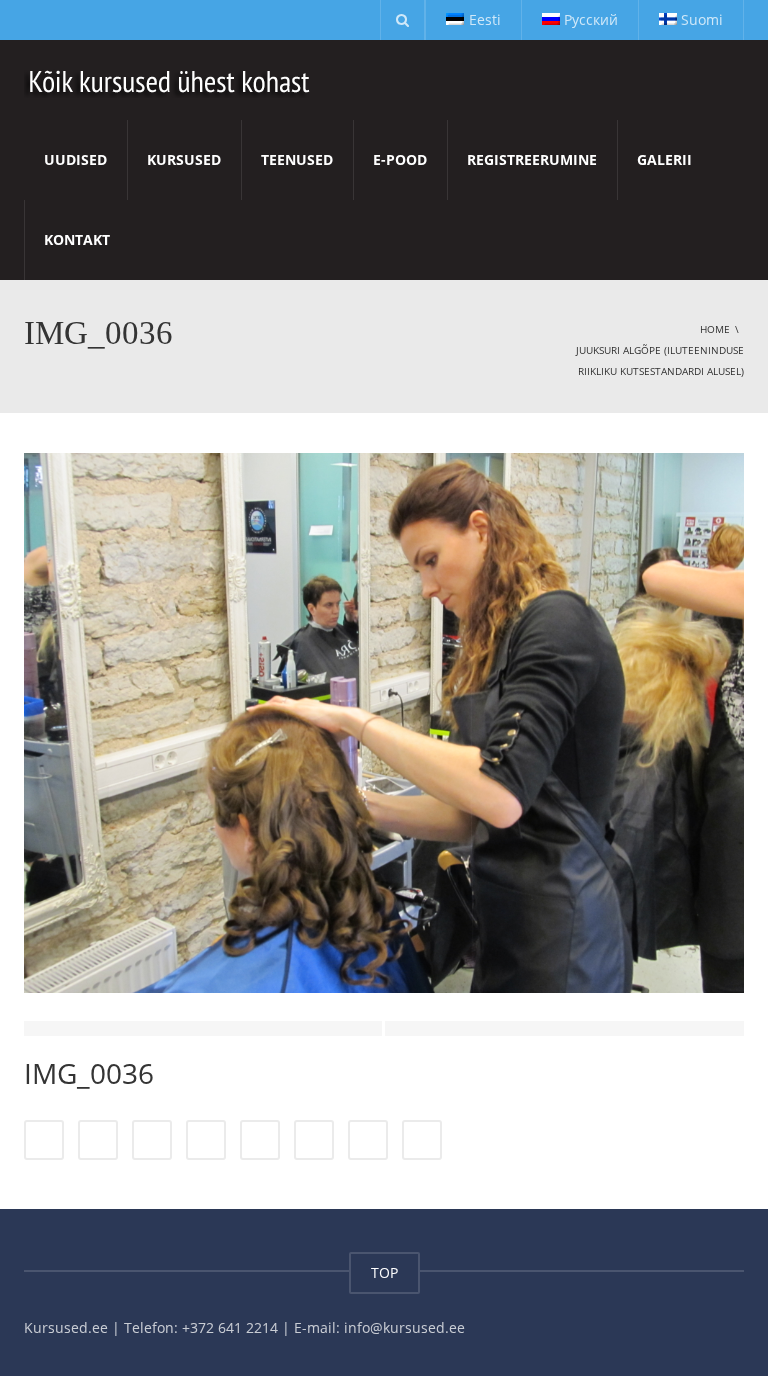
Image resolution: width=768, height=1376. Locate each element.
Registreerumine (532, 159)
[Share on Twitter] (98, 1140)
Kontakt (77, 239)
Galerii (664, 159)
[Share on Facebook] (44, 1140)
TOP (384, 1272)
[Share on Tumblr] (206, 1140)
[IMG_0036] (384, 721)
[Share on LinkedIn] (152, 1140)
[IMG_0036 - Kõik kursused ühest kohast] (170, 79)
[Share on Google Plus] (260, 1140)
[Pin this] (314, 1140)
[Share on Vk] (368, 1140)
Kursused (184, 159)
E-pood (400, 159)
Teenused (297, 159)
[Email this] (422, 1140)
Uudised (75, 159)
